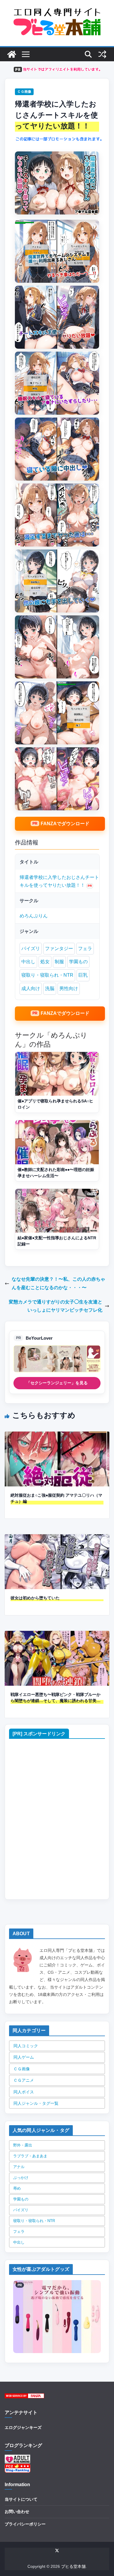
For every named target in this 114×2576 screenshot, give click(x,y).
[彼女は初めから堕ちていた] (57, 1538)
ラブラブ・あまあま (30, 2156)
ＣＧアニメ (24, 2080)
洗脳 (50, 988)
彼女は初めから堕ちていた (35, 1598)
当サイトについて (21, 2499)
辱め (17, 2188)
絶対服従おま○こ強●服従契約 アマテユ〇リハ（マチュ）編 (56, 1498)
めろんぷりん (34, 916)
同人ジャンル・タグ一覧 (36, 2103)
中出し (28, 962)
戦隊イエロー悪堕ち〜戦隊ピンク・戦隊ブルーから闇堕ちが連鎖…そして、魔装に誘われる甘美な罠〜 (56, 1698)
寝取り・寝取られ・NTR (47, 975)
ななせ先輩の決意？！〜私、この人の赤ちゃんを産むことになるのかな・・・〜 (58, 1283)
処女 (45, 962)
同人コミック (26, 2046)
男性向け (69, 988)
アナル (19, 2167)
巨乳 (83, 975)
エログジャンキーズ (23, 2427)
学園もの (78, 962)
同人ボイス (24, 2092)
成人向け (31, 988)
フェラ (85, 948)
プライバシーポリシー (25, 2524)
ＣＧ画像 (24, 92)
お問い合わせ (17, 2512)
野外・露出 (23, 2145)
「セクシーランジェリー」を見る (57, 1383)
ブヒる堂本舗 (73, 2566)
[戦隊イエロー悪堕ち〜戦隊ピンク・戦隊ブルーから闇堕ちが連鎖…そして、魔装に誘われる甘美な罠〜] (57, 1635)
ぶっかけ (21, 2178)
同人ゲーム (24, 2057)
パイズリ (31, 948)
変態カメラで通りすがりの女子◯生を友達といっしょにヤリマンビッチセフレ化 (56, 1306)
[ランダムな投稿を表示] (102, 54)
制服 (59, 962)
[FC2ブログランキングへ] (18, 2467)
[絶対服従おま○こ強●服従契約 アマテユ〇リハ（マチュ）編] (57, 1436)
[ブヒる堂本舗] (12, 54)
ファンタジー (59, 948)
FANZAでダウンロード (65, 824)
